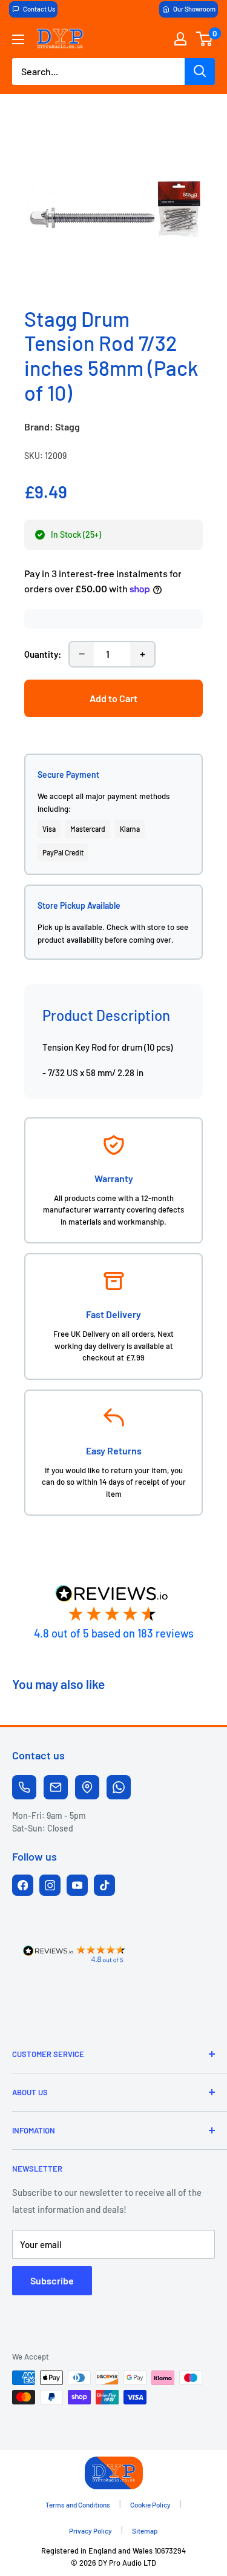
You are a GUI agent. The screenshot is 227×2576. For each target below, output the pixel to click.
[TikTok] (104, 1885)
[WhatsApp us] (119, 1787)
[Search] (200, 72)
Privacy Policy (90, 2531)
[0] (205, 39)
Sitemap (145, 2531)
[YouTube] (77, 1885)
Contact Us (39, 9)
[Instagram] (50, 1885)
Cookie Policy (150, 2504)
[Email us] (56, 1787)
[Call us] (24, 1787)
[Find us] (87, 1787)
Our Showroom (194, 9)
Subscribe (52, 2280)
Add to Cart (113, 698)
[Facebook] (23, 1885)
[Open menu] (18, 39)
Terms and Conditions (78, 2504)
